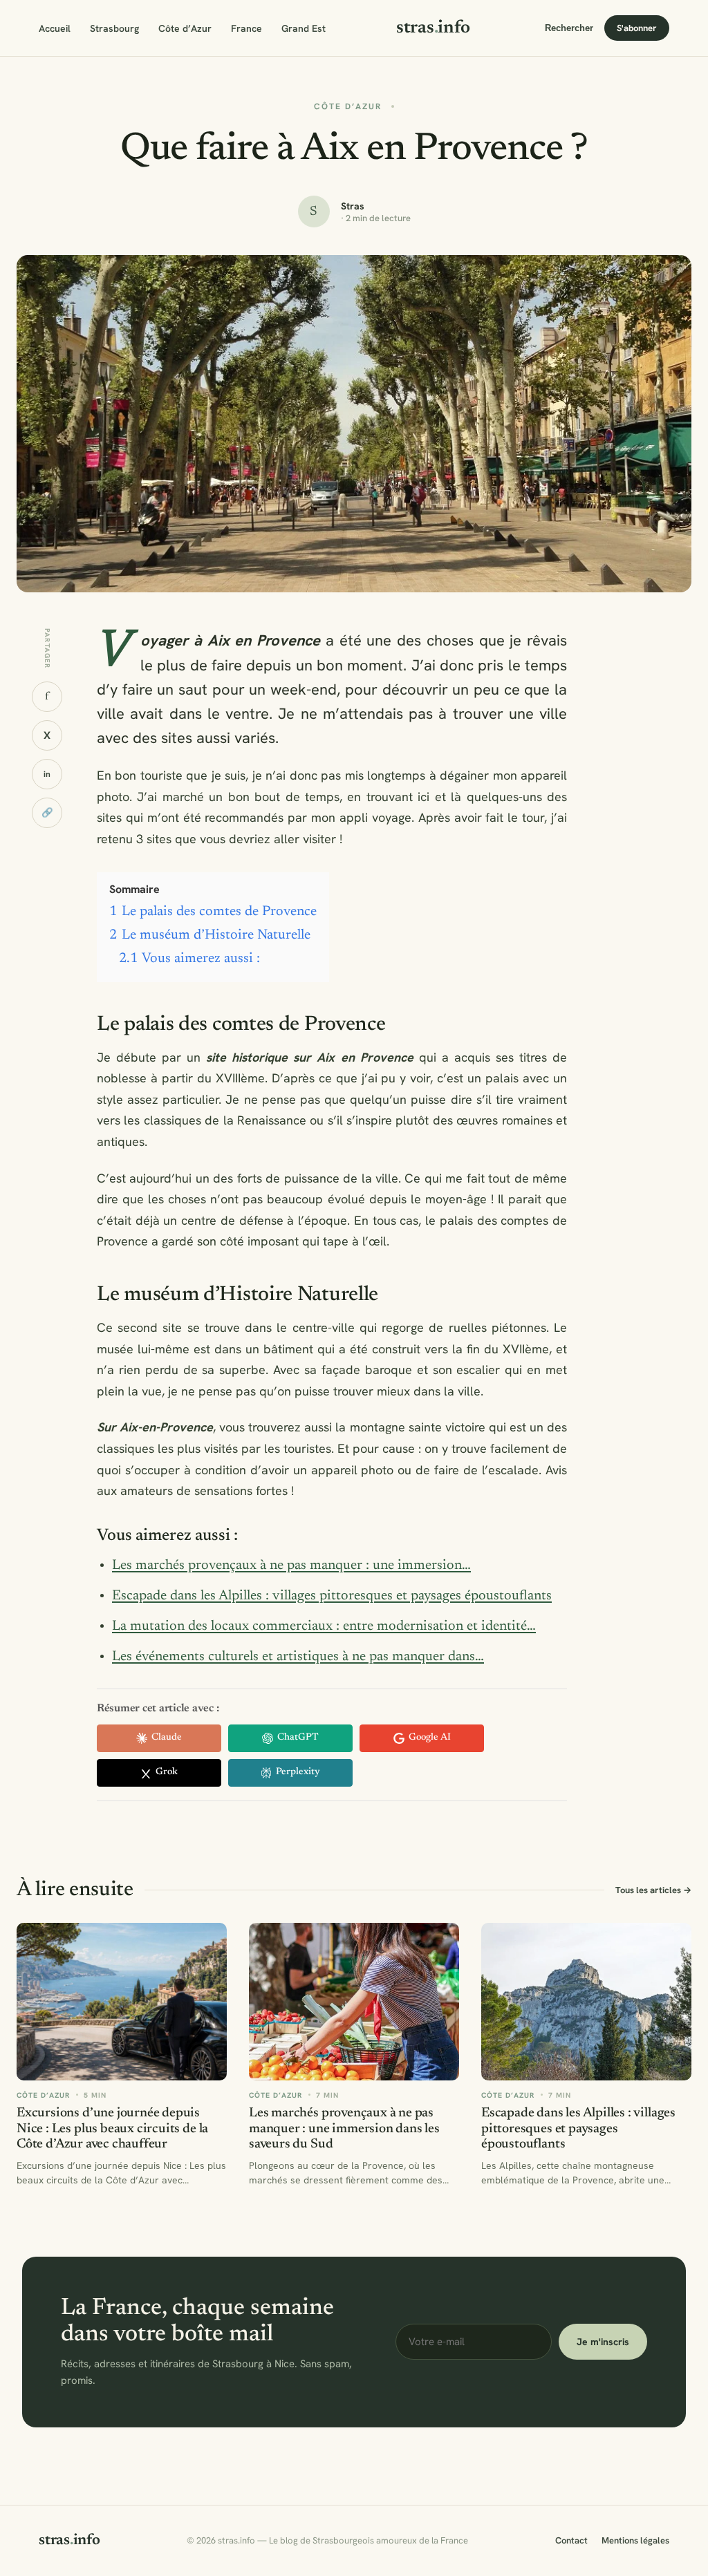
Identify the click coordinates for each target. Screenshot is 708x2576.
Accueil (55, 28)
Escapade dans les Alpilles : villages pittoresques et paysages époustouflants (332, 1596)
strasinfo (433, 28)
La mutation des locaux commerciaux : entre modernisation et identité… (324, 1626)
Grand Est (304, 28)
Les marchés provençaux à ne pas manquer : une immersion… (291, 1566)
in (47, 774)
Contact (571, 2540)
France (246, 28)
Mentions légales (635, 2540)
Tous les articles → (653, 1890)
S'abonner (637, 28)
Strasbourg (114, 28)
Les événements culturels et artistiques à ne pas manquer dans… (298, 1657)
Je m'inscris (603, 2342)
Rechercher (569, 28)
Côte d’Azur (185, 28)
